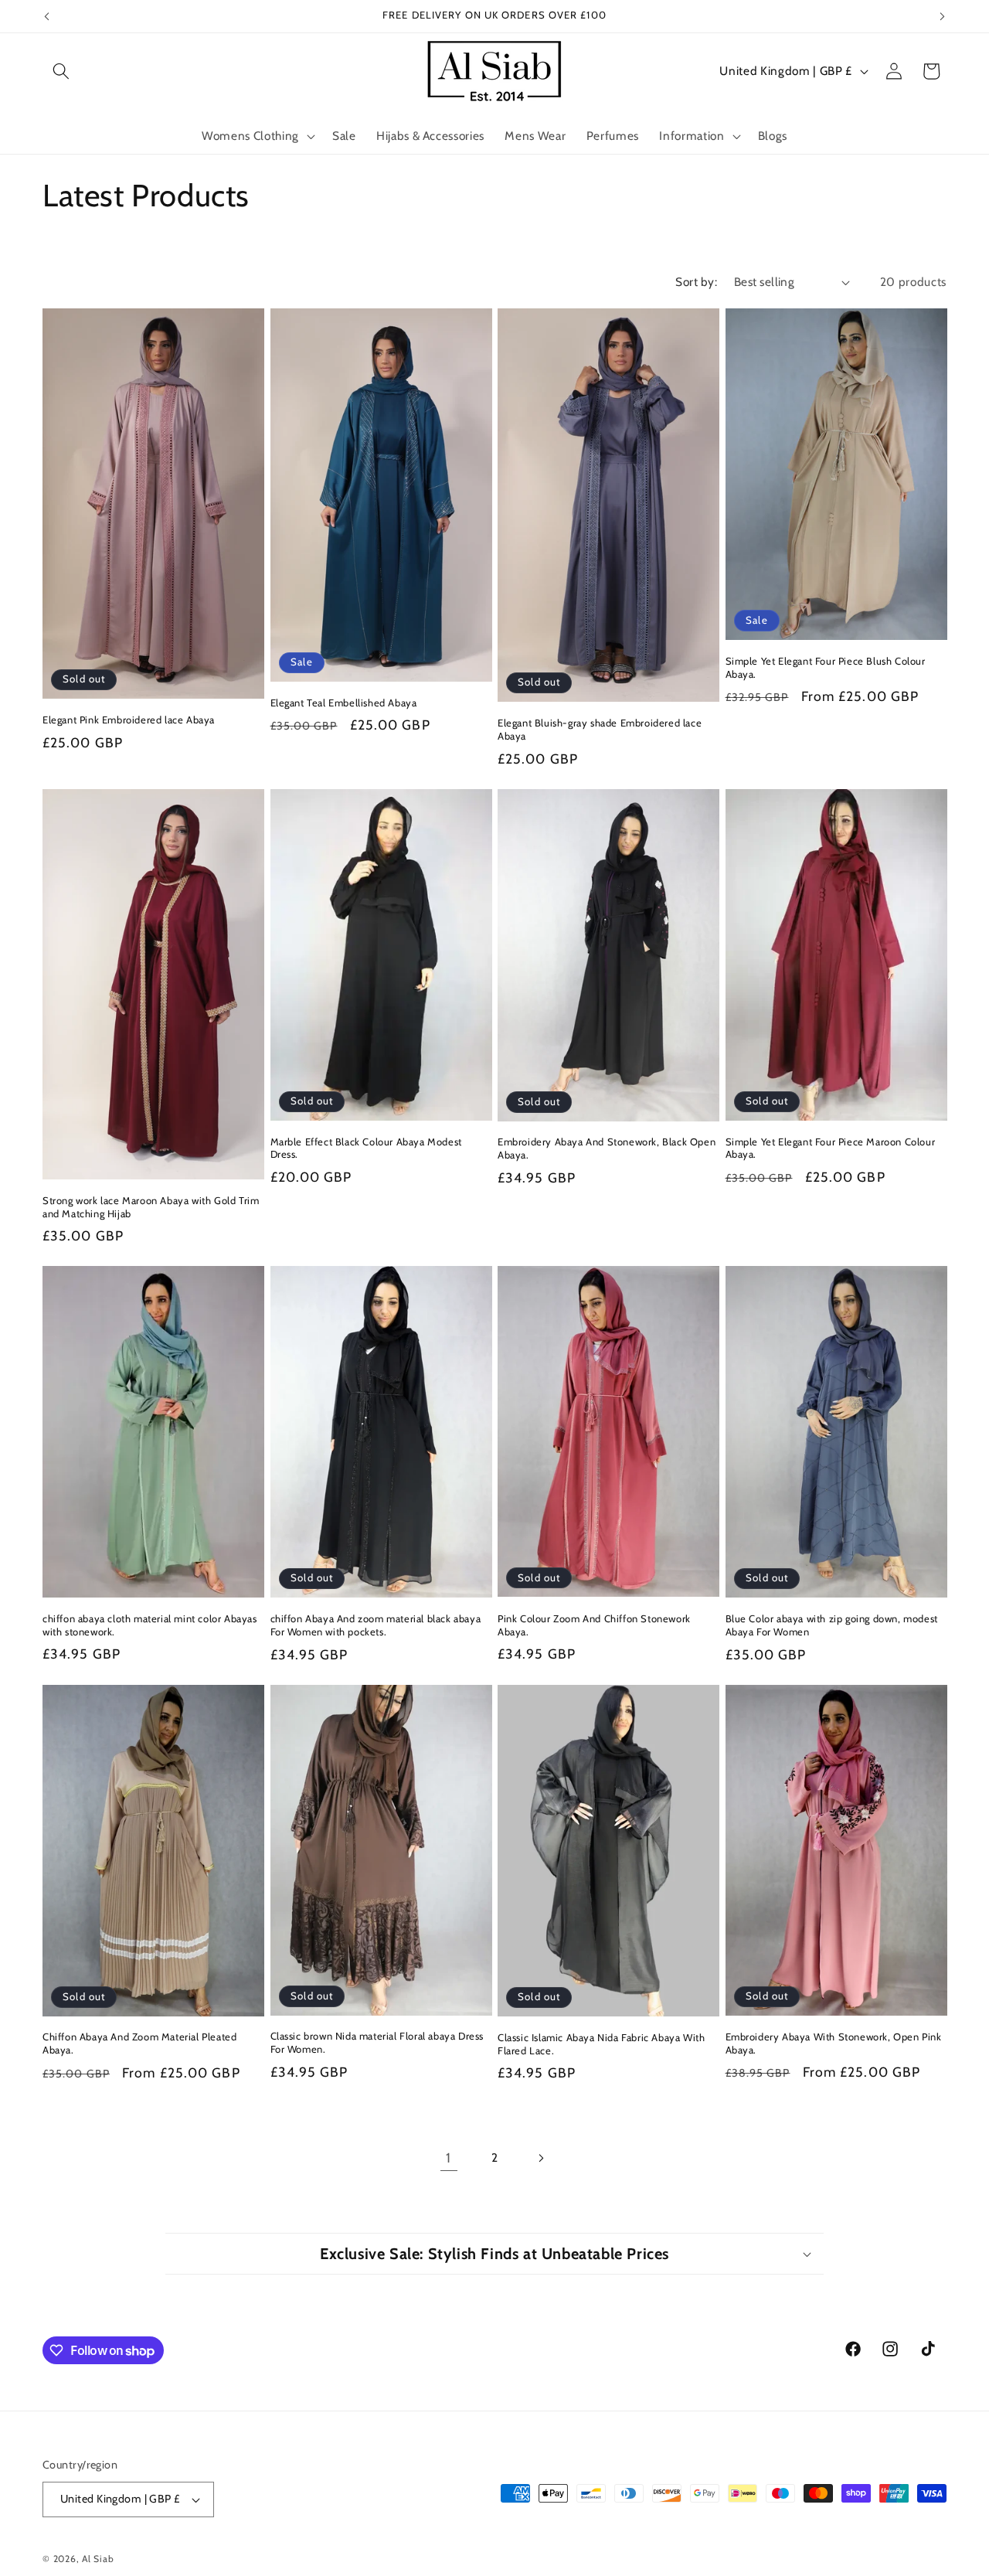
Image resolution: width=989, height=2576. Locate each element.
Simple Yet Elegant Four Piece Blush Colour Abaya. (826, 667)
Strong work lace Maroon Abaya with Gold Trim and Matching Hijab (151, 1207)
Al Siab (98, 2559)
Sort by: (696, 282)
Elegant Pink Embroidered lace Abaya (129, 720)
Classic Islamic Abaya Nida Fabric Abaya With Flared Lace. (601, 2044)
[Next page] (540, 2158)
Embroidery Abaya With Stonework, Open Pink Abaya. (834, 2043)
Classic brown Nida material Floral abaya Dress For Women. (377, 2042)
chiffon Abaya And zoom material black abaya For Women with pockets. (376, 1625)
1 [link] (449, 2157)
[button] (61, 71)
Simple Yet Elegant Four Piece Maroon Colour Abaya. (831, 1148)
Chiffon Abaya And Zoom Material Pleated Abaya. (139, 2043)
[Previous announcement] (47, 16)
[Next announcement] (943, 16)
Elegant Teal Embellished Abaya (344, 703)
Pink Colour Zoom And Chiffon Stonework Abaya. (594, 1625)
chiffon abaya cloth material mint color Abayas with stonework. (150, 1625)
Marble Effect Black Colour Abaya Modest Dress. (366, 1148)
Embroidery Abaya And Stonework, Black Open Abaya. (607, 1148)
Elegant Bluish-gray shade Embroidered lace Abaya (600, 729)
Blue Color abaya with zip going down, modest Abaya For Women (832, 1625)
